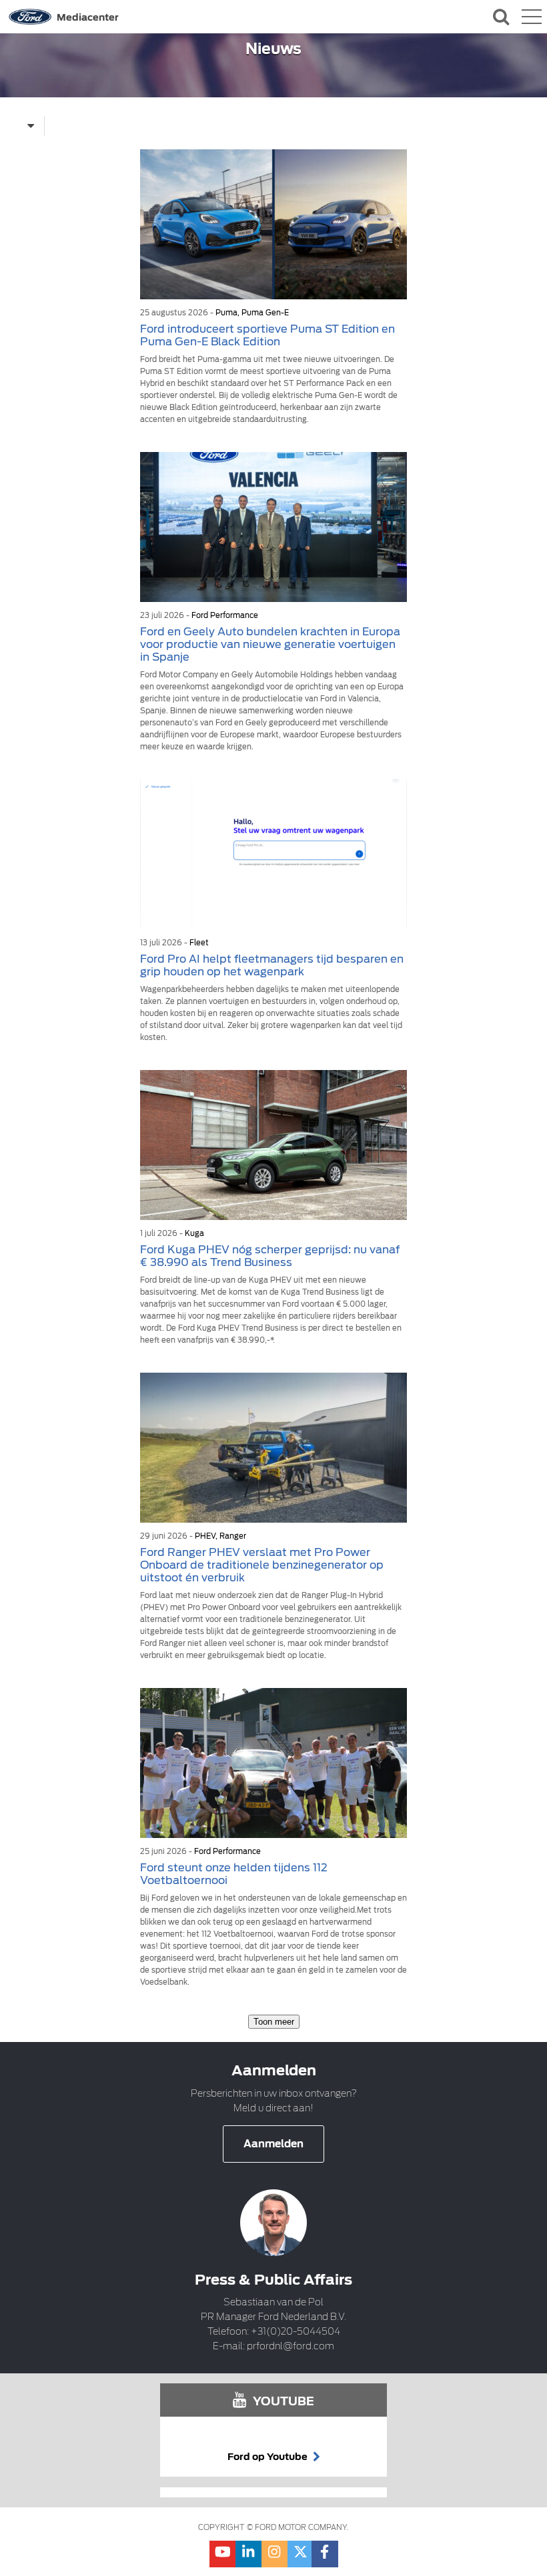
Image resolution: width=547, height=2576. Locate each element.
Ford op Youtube (268, 2457)
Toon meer (274, 2022)
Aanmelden (273, 2144)
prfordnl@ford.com (291, 2346)
